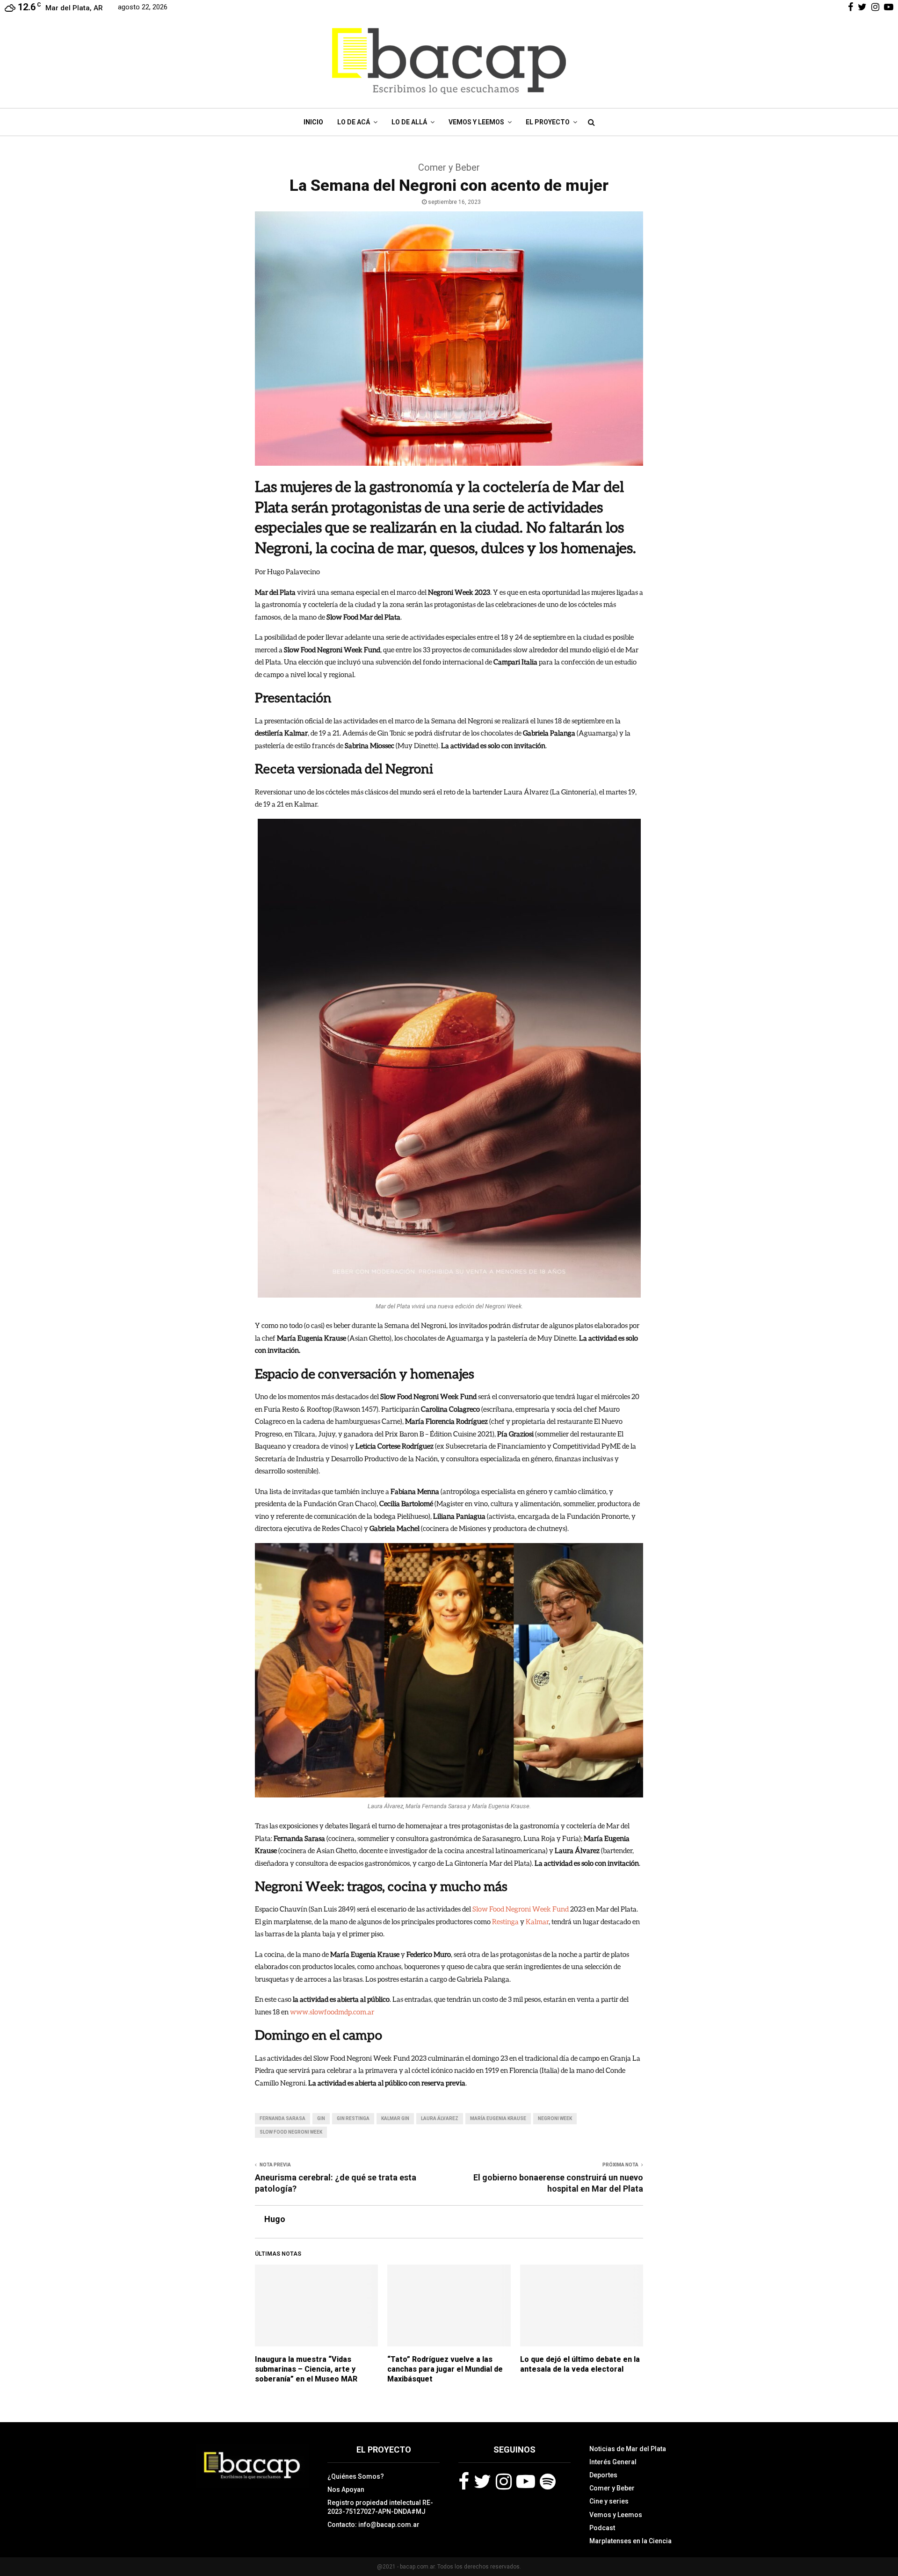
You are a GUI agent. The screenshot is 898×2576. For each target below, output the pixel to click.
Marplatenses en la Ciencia (630, 2541)
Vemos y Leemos (476, 122)
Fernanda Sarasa (282, 2118)
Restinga (505, 1921)
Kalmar (537, 1921)
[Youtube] (526, 2482)
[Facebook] (464, 2482)
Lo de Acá (354, 122)
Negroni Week (555, 2118)
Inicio (313, 122)
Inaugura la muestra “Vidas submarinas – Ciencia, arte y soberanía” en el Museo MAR (306, 2369)
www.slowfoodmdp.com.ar (332, 2012)
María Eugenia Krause (498, 2118)
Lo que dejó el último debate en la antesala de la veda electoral (580, 2364)
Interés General (613, 2462)
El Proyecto (548, 122)
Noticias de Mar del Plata (628, 2449)
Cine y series (609, 2501)
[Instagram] (504, 2482)
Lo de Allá (409, 122)
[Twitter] (482, 2482)
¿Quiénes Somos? (356, 2476)
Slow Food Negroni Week (291, 2132)
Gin (321, 2118)
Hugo (275, 2219)
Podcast (602, 2528)
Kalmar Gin (395, 2118)
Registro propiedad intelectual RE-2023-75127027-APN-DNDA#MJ (380, 2507)
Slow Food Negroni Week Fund (521, 1909)
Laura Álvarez (440, 2118)
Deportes (603, 2475)
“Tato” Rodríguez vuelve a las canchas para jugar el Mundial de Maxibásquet (445, 2369)
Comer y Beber (612, 2488)
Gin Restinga (353, 2118)
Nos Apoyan (346, 2489)
